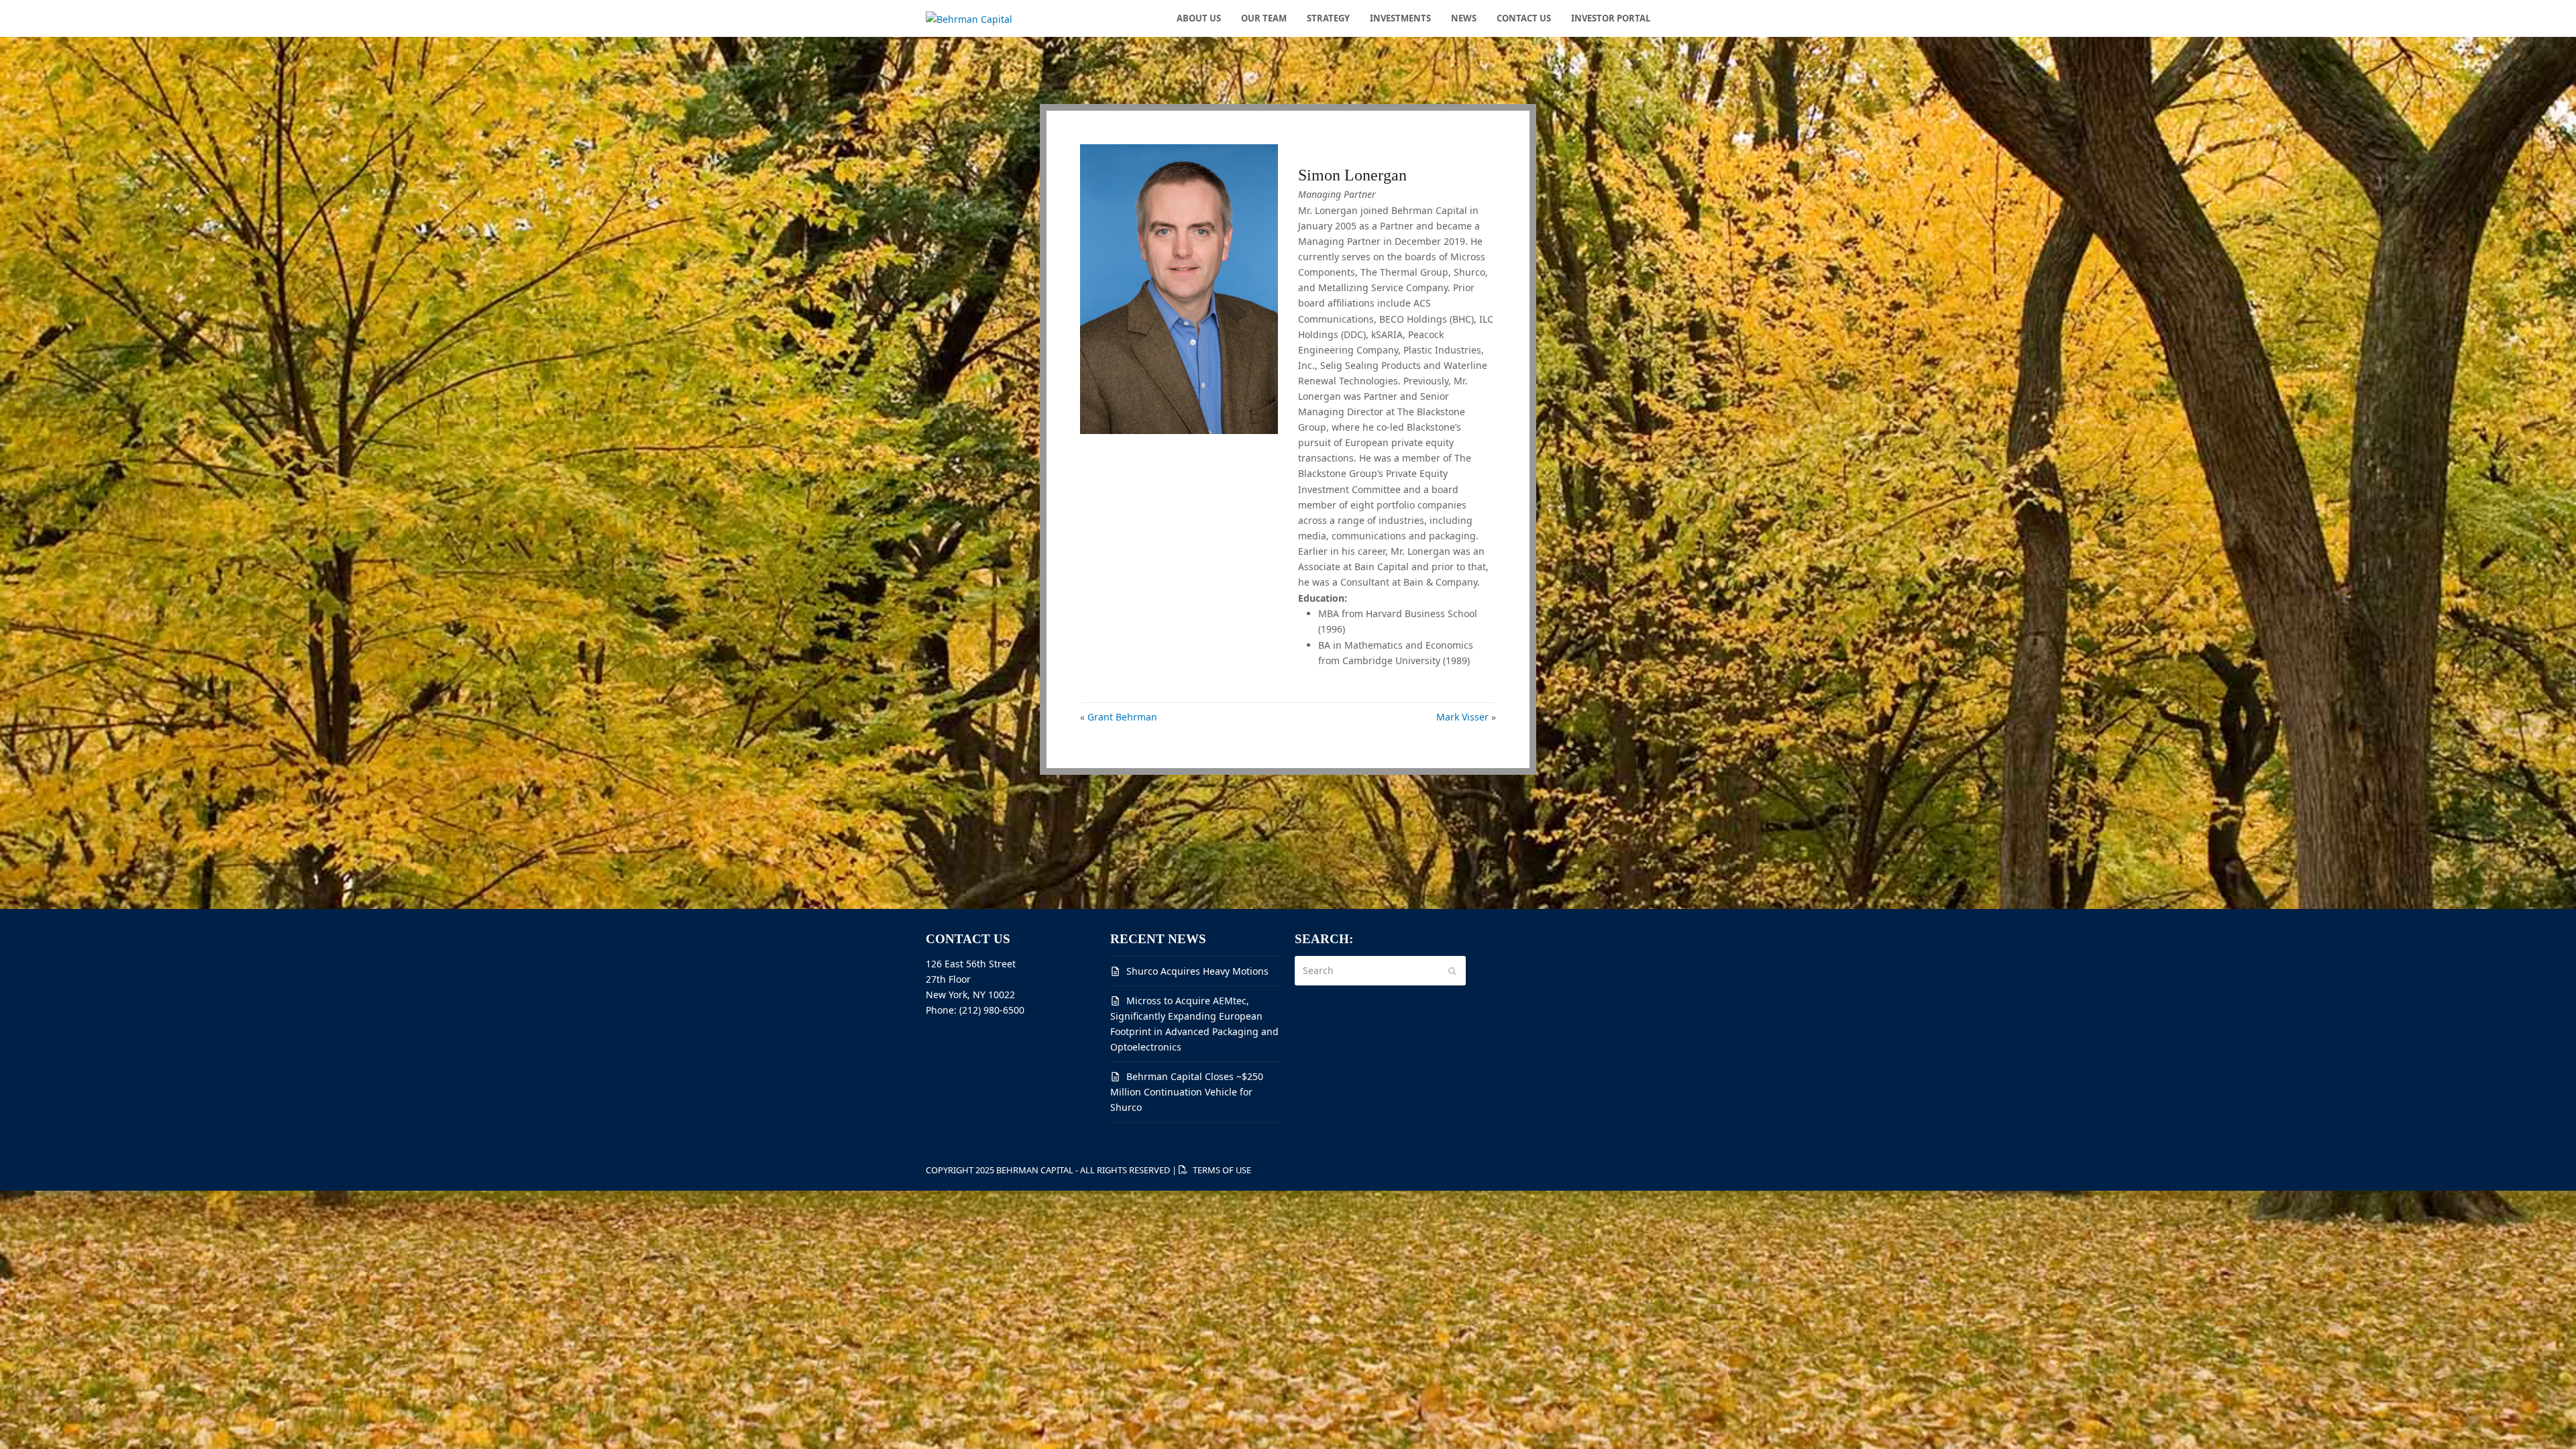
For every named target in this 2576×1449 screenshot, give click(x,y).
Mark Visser (1462, 717)
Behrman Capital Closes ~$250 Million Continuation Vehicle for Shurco (1187, 1092)
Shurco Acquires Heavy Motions (1197, 971)
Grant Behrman (1122, 717)
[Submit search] (1452, 971)
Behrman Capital (1035, 1170)
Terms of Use (1222, 1170)
